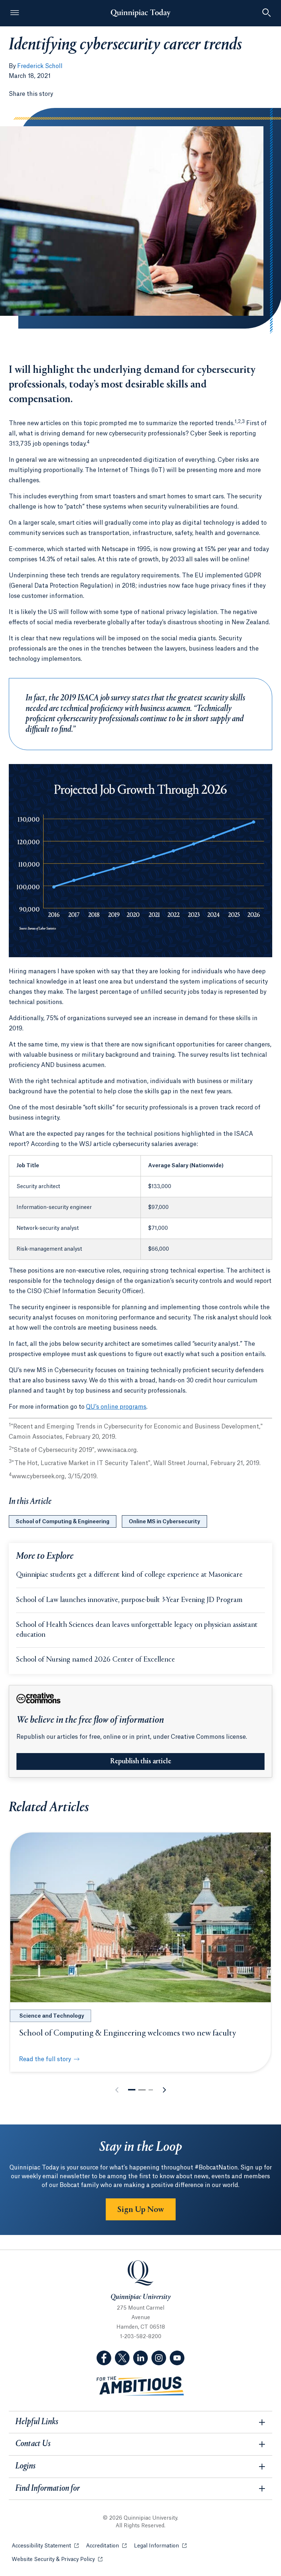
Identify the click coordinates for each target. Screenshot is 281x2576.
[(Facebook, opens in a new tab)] (104, 2358)
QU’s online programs (116, 1407)
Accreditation (106, 2546)
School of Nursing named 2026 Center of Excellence (95, 1660)
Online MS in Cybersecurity (164, 1522)
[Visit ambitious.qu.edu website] (140, 2386)
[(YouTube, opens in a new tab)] (177, 2358)
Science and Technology (52, 2016)
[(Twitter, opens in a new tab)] (122, 2358)
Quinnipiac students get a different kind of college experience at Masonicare (129, 1575)
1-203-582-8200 (141, 2337)
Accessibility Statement (45, 2546)
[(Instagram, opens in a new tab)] (159, 2358)
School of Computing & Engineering (63, 1522)
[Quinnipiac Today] (140, 13)
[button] (132, 2090)
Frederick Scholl (40, 66)
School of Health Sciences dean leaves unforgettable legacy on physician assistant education (137, 1630)
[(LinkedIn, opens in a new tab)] (140, 2358)
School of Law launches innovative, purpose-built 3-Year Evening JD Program (129, 1600)
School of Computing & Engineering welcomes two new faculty (128, 2033)
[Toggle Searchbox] (266, 13)
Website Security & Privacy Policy (57, 2560)
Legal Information (160, 2546)
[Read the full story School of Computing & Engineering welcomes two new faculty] (140, 1917)
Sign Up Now (141, 2210)
